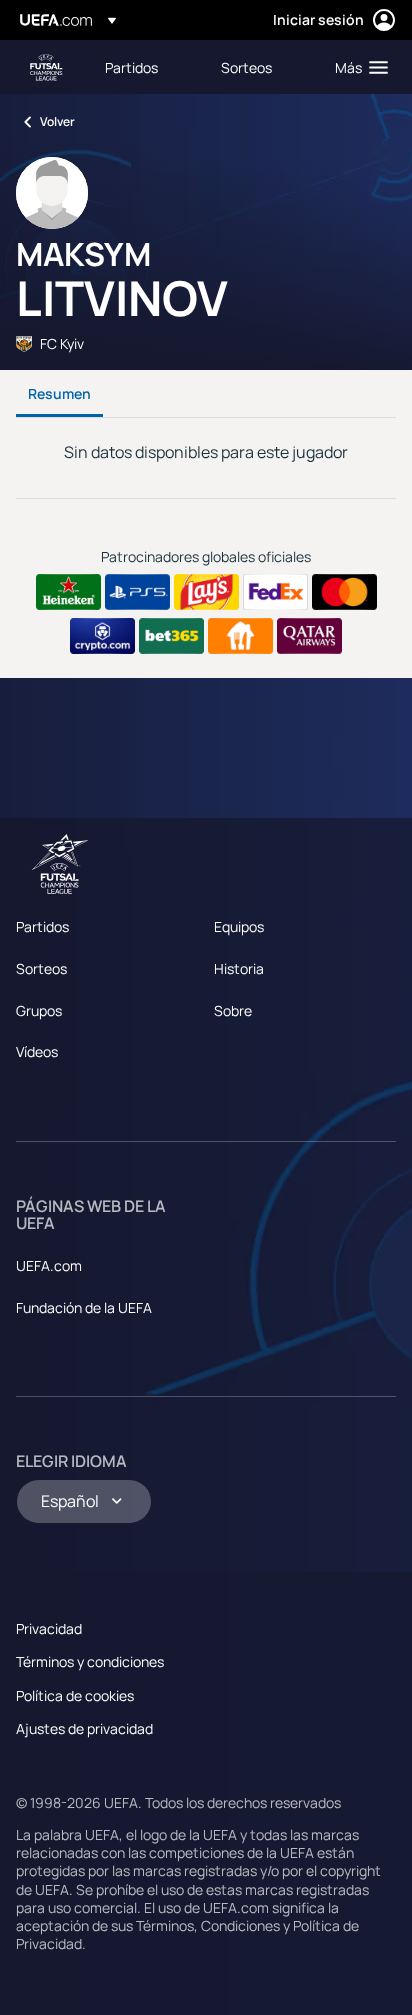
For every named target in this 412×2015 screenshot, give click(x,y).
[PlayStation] (137, 592)
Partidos (42, 926)
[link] (131, 67)
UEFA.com (49, 1265)
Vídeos (37, 1051)
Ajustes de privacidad (84, 1728)
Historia (239, 968)
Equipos (239, 926)
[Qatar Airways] (309, 636)
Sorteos (41, 968)
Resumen (59, 393)
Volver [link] (57, 121)
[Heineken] (68, 592)
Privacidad (49, 1628)
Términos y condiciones (90, 1661)
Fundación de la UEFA (84, 1307)
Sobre (233, 1010)
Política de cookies (75, 1695)
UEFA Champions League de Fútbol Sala (46, 67)
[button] (357, 67)
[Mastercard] (344, 592)
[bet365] (171, 636)
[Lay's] (206, 592)
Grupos (39, 1010)
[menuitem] (146, 67)
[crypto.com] (102, 636)
